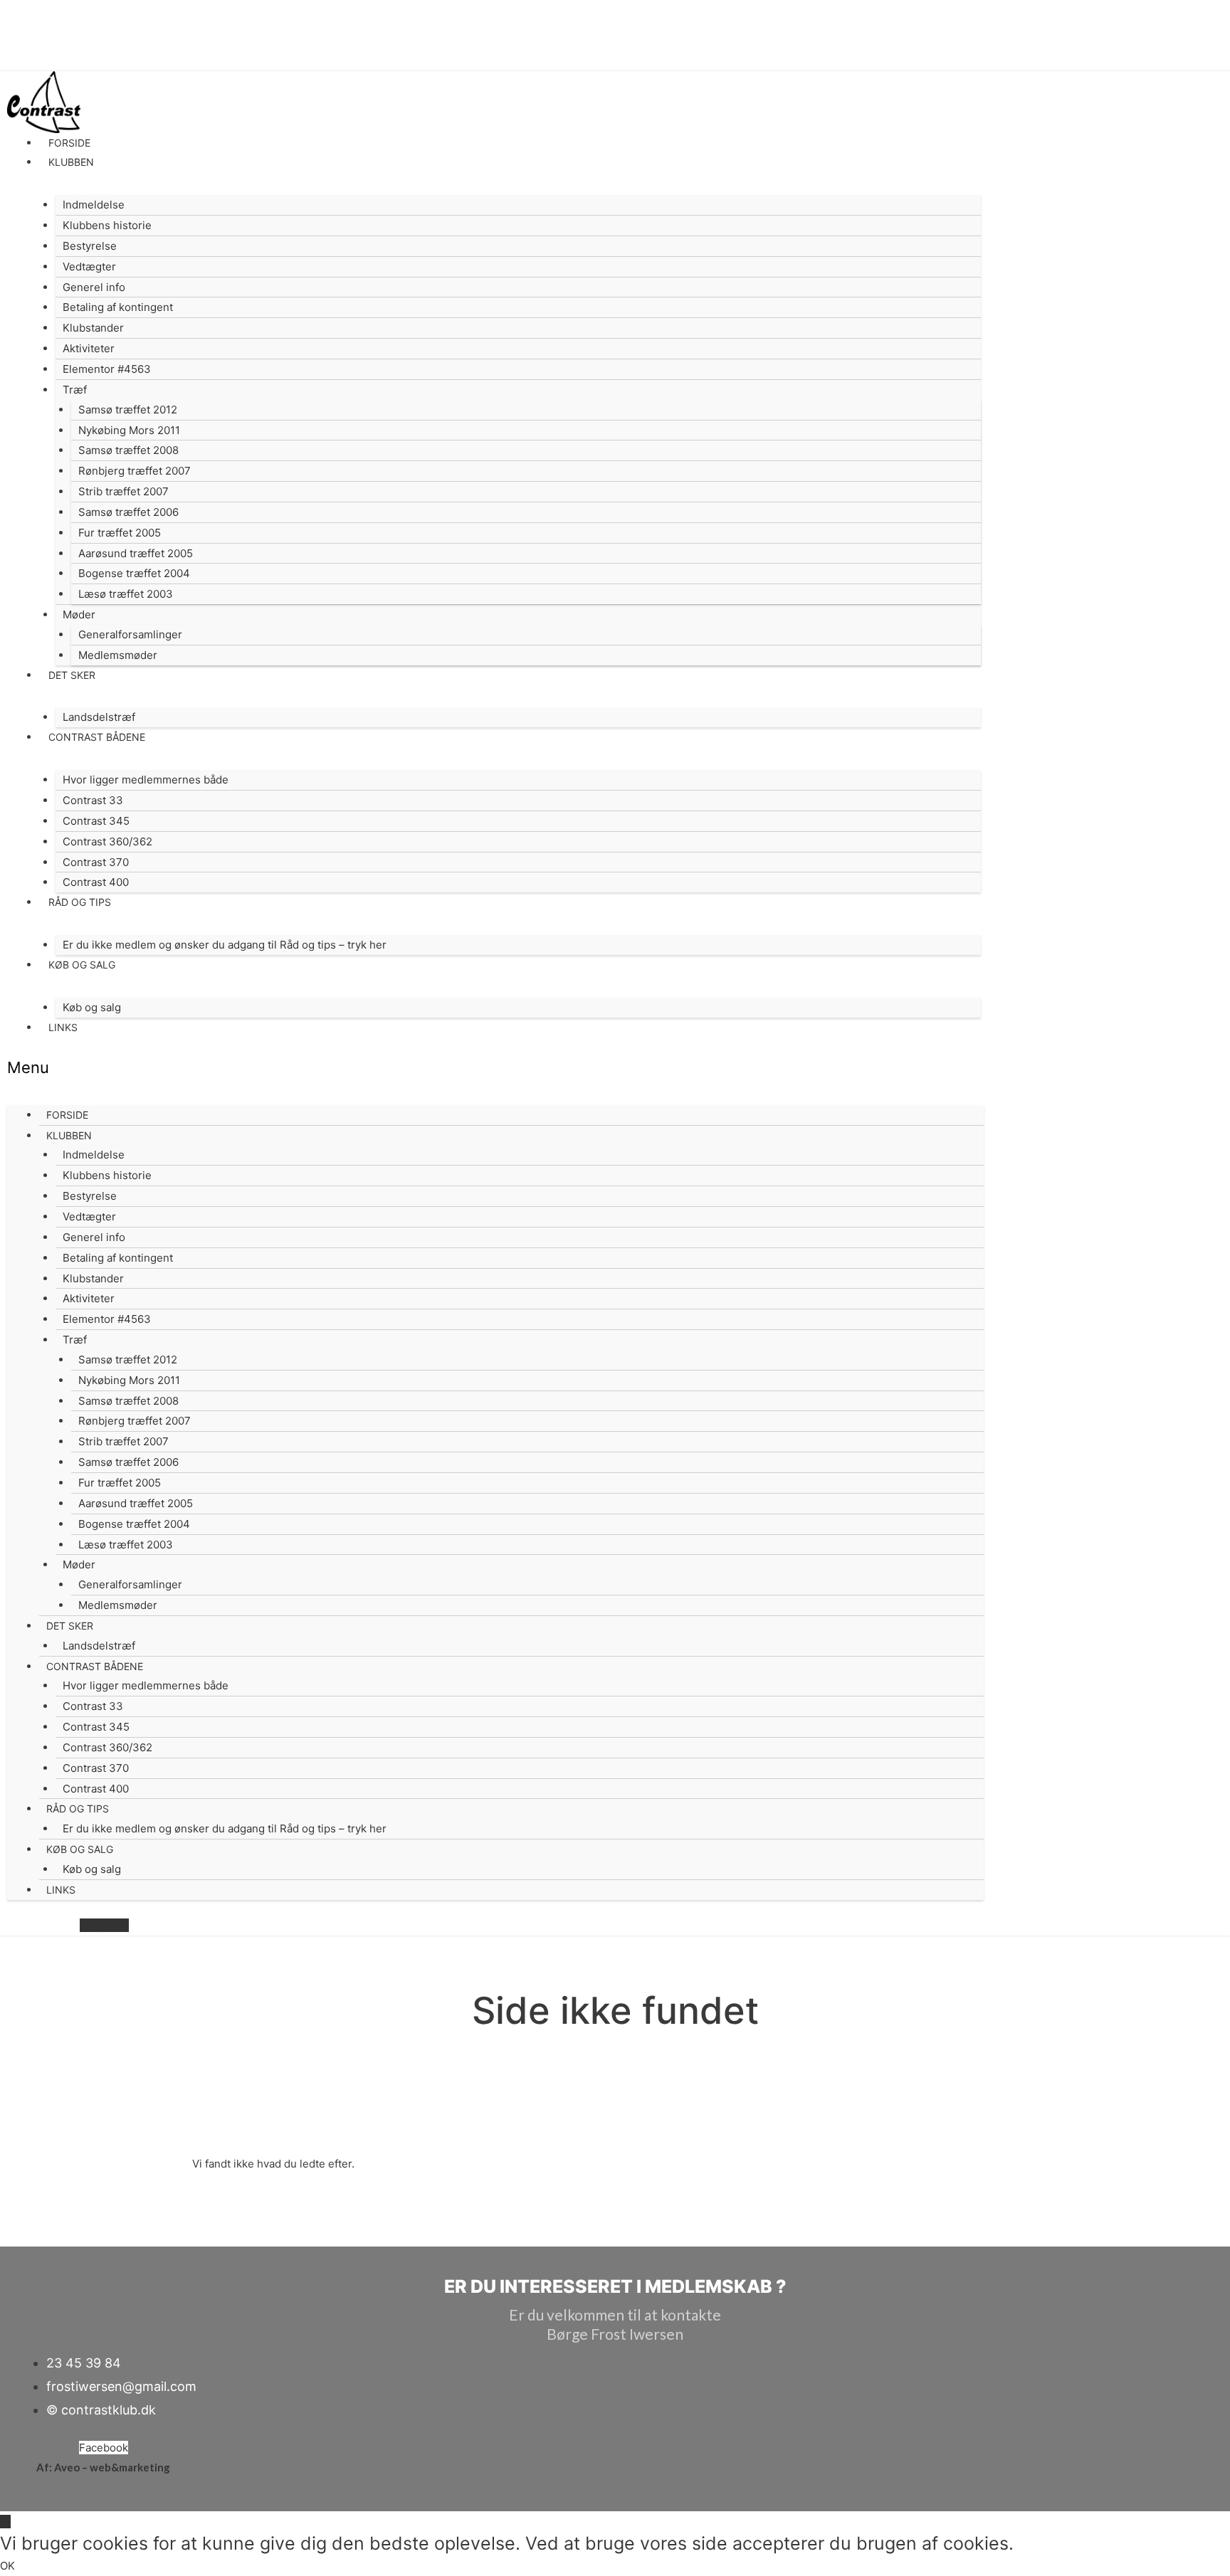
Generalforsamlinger (130, 634)
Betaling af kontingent (118, 307)
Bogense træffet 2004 (134, 573)
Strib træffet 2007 (123, 491)
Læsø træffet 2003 (126, 594)
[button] (495, 1068)
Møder (79, 614)
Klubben (71, 162)
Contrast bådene (97, 737)
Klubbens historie (107, 225)
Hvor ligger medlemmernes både (146, 780)
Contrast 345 (96, 821)
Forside (69, 143)
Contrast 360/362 (107, 841)
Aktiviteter (89, 348)
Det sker (72, 675)
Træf (75, 390)
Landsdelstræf (99, 717)
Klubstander (93, 328)
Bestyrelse (90, 246)
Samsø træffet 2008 (128, 450)
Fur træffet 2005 (120, 533)
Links (63, 1027)
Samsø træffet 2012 (128, 410)
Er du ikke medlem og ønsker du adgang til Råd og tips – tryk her (225, 945)
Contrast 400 (96, 882)
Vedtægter (89, 266)
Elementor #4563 (107, 369)
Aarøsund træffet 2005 (136, 553)
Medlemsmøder (118, 655)
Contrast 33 (93, 800)
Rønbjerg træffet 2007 (135, 471)
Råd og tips (80, 902)
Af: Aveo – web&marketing (103, 2467)
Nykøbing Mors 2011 (129, 430)
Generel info (94, 287)
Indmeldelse (94, 205)
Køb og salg (82, 965)
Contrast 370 (96, 862)
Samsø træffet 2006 (128, 512)
